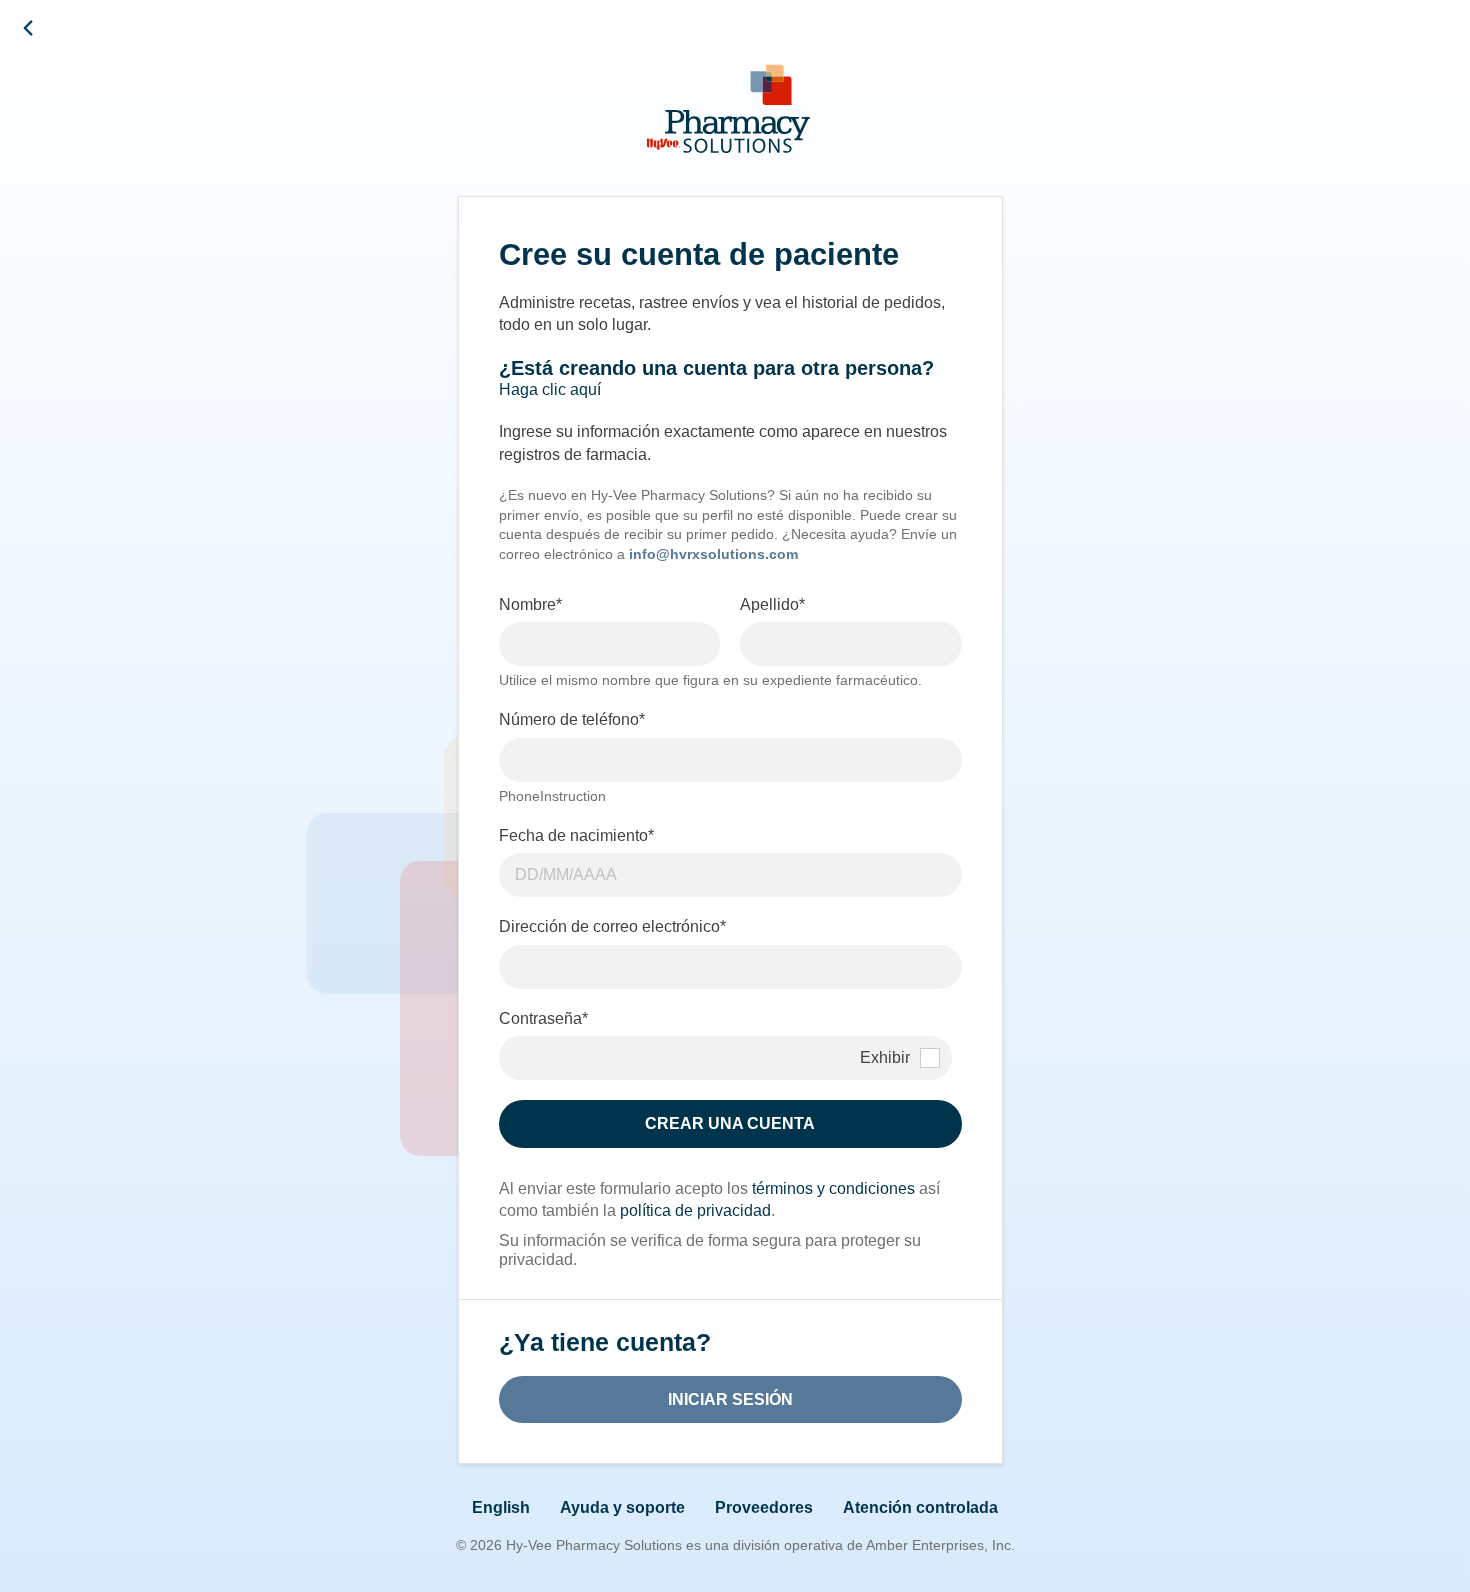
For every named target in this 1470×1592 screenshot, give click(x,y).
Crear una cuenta (730, 1123)
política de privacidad (695, 1210)
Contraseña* (543, 1018)
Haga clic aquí (550, 389)
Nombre (530, 604)
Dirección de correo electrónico (612, 926)
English (501, 1508)
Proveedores (764, 1508)
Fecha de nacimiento (576, 835)
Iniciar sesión (730, 1399)
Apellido (772, 604)
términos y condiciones (833, 1188)
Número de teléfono (572, 719)
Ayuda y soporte (622, 1508)
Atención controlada (920, 1508)
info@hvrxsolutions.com (713, 554)
